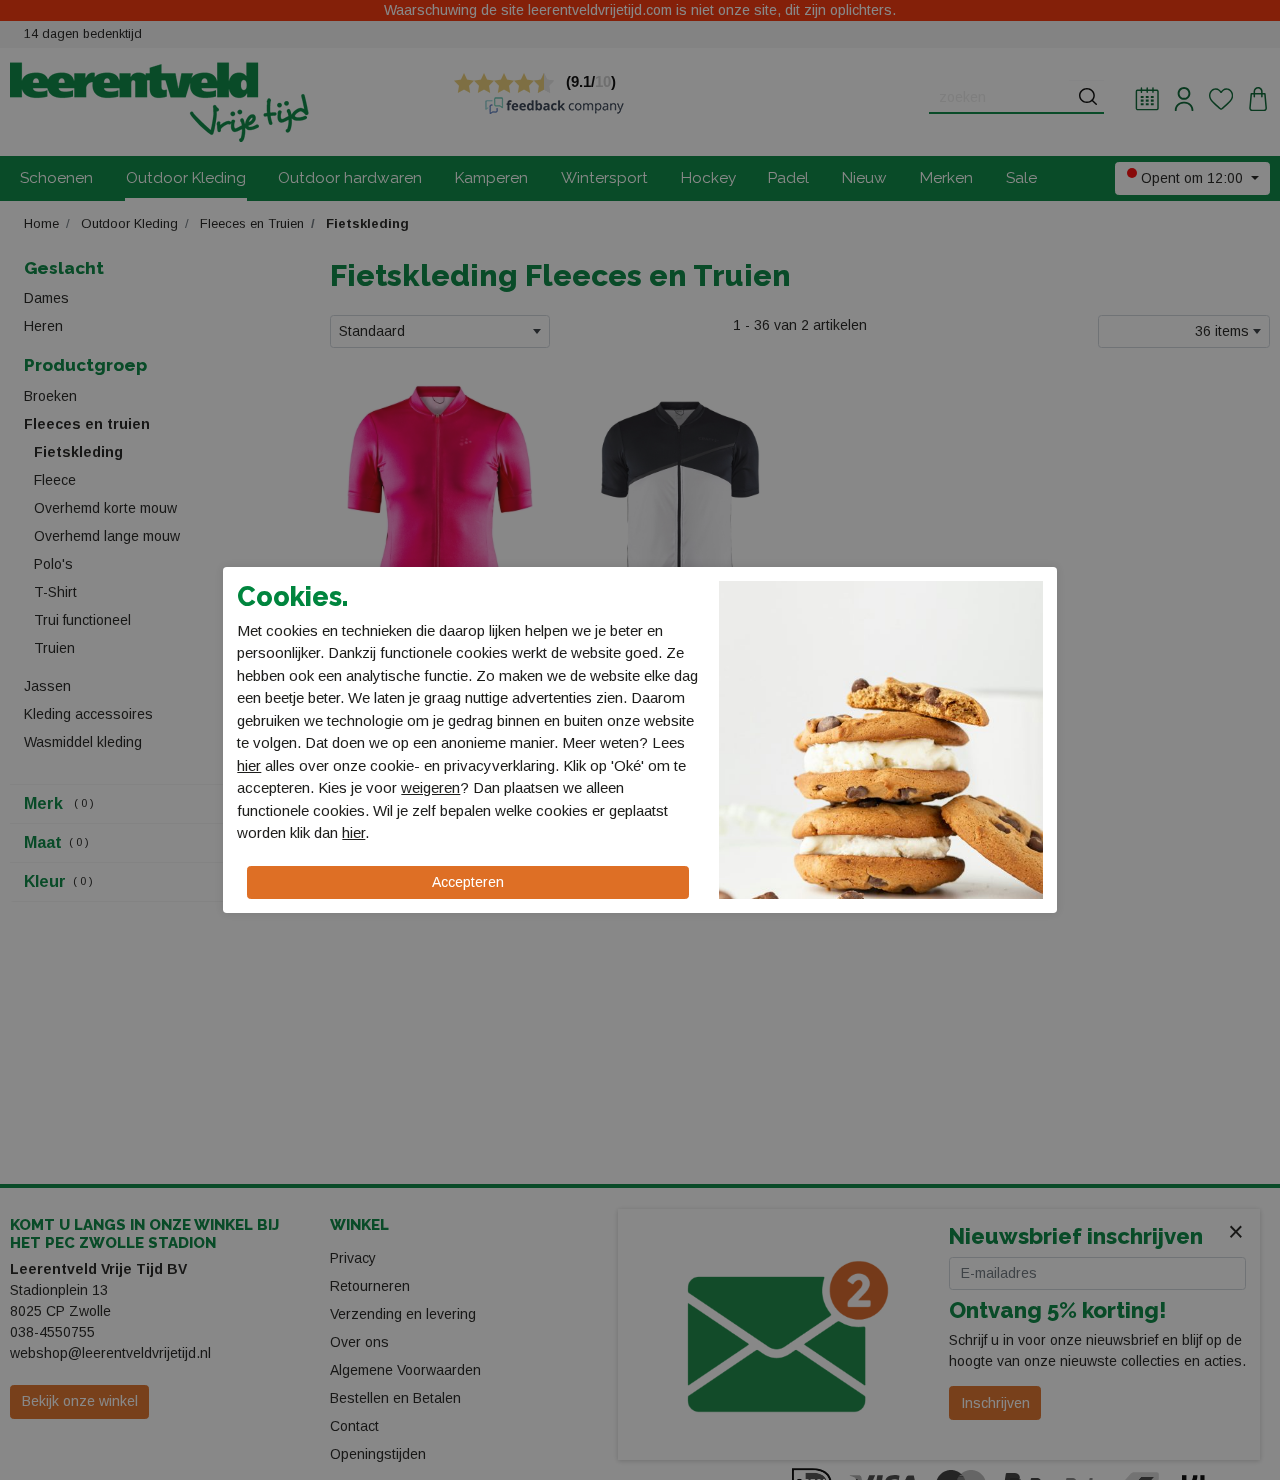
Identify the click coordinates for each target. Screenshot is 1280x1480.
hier (249, 765)
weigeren (430, 787)
